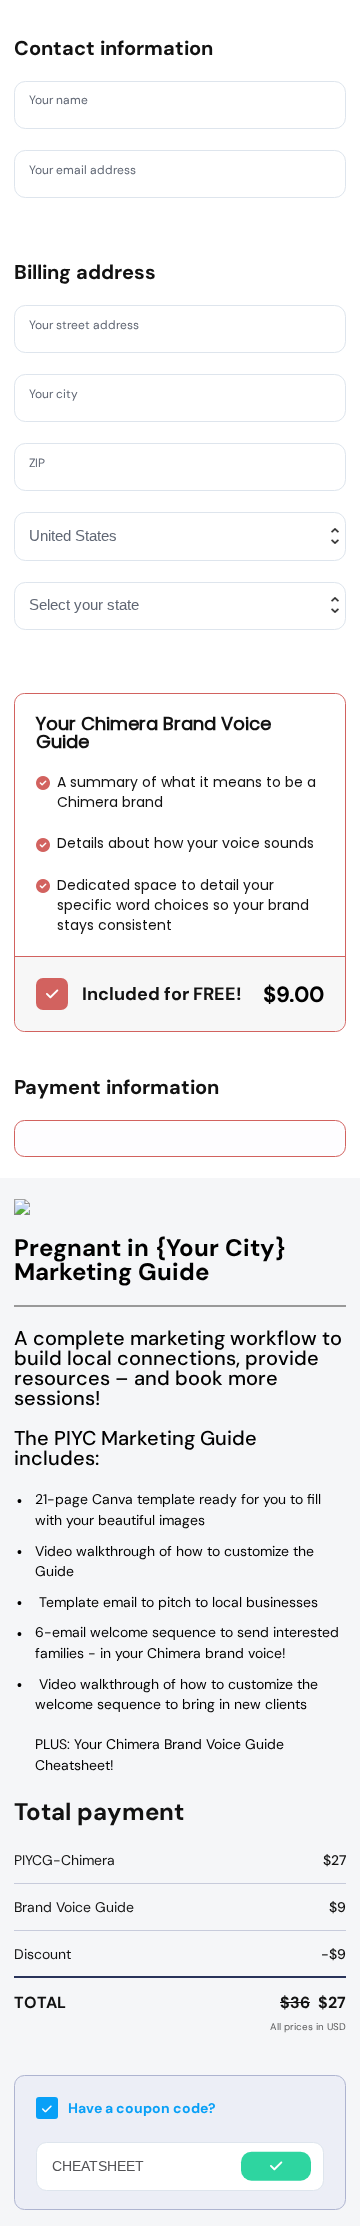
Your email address (93, 173)
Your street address (95, 328)
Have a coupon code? (142, 2108)
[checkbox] (52, 994)
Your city (60, 397)
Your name (66, 104)
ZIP (41, 466)
